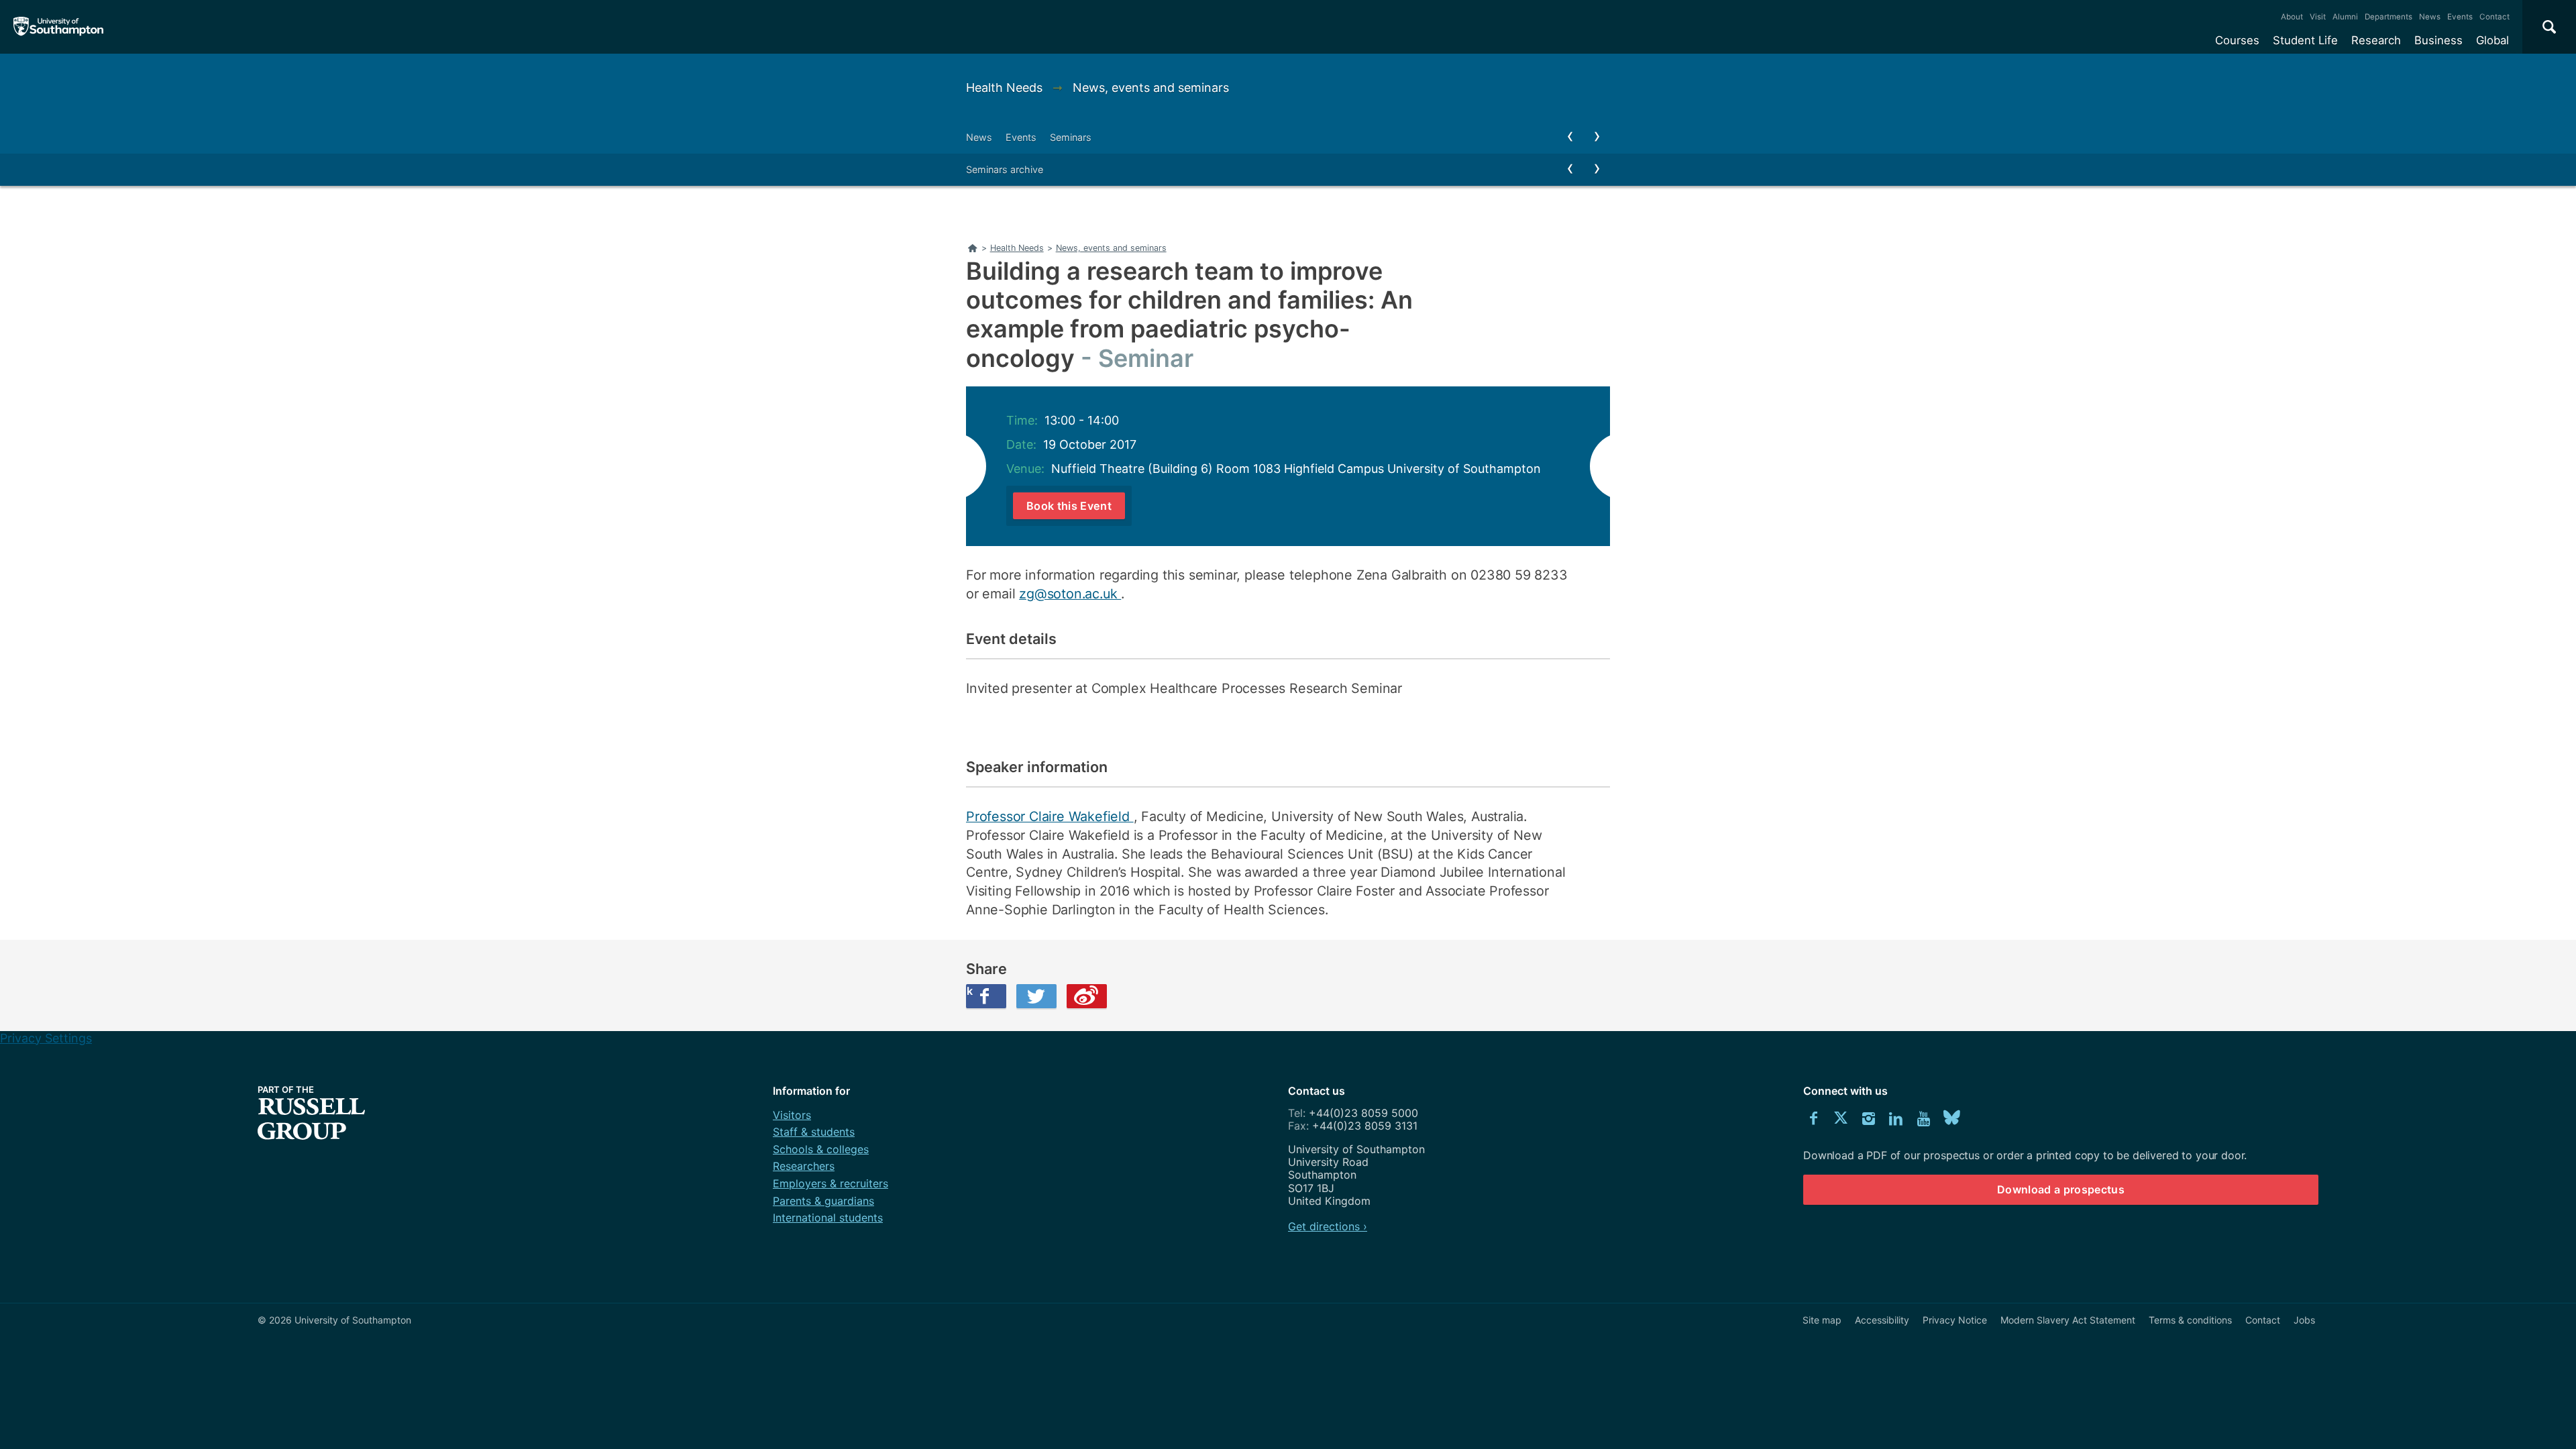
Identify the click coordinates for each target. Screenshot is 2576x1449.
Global (2492, 40)
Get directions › (1328, 1226)
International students (828, 1218)
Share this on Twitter (1036, 996)
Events (2460, 17)
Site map (1822, 1320)
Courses (2237, 40)
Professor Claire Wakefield (1050, 816)
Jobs (2304, 1320)
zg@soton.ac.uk (1070, 594)
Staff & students (814, 1132)
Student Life (2305, 40)
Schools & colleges (821, 1149)
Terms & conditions (2190, 1320)
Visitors (792, 1115)
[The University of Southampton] (59, 27)
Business (2438, 40)
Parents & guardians (823, 1201)
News (2430, 17)
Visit (2318, 17)
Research (2376, 40)
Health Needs (1006, 88)
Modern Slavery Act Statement (2068, 1320)
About (2292, 17)
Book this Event (1069, 506)
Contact (2494, 17)
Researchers (804, 1166)
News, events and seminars (1151, 88)
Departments (2389, 17)
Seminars (1071, 137)
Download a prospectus (2061, 1189)
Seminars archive (1005, 169)
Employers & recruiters (830, 1183)
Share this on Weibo (1087, 996)
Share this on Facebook (969, 991)
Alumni (2345, 17)
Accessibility (1882, 1320)
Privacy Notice (1955, 1320)
